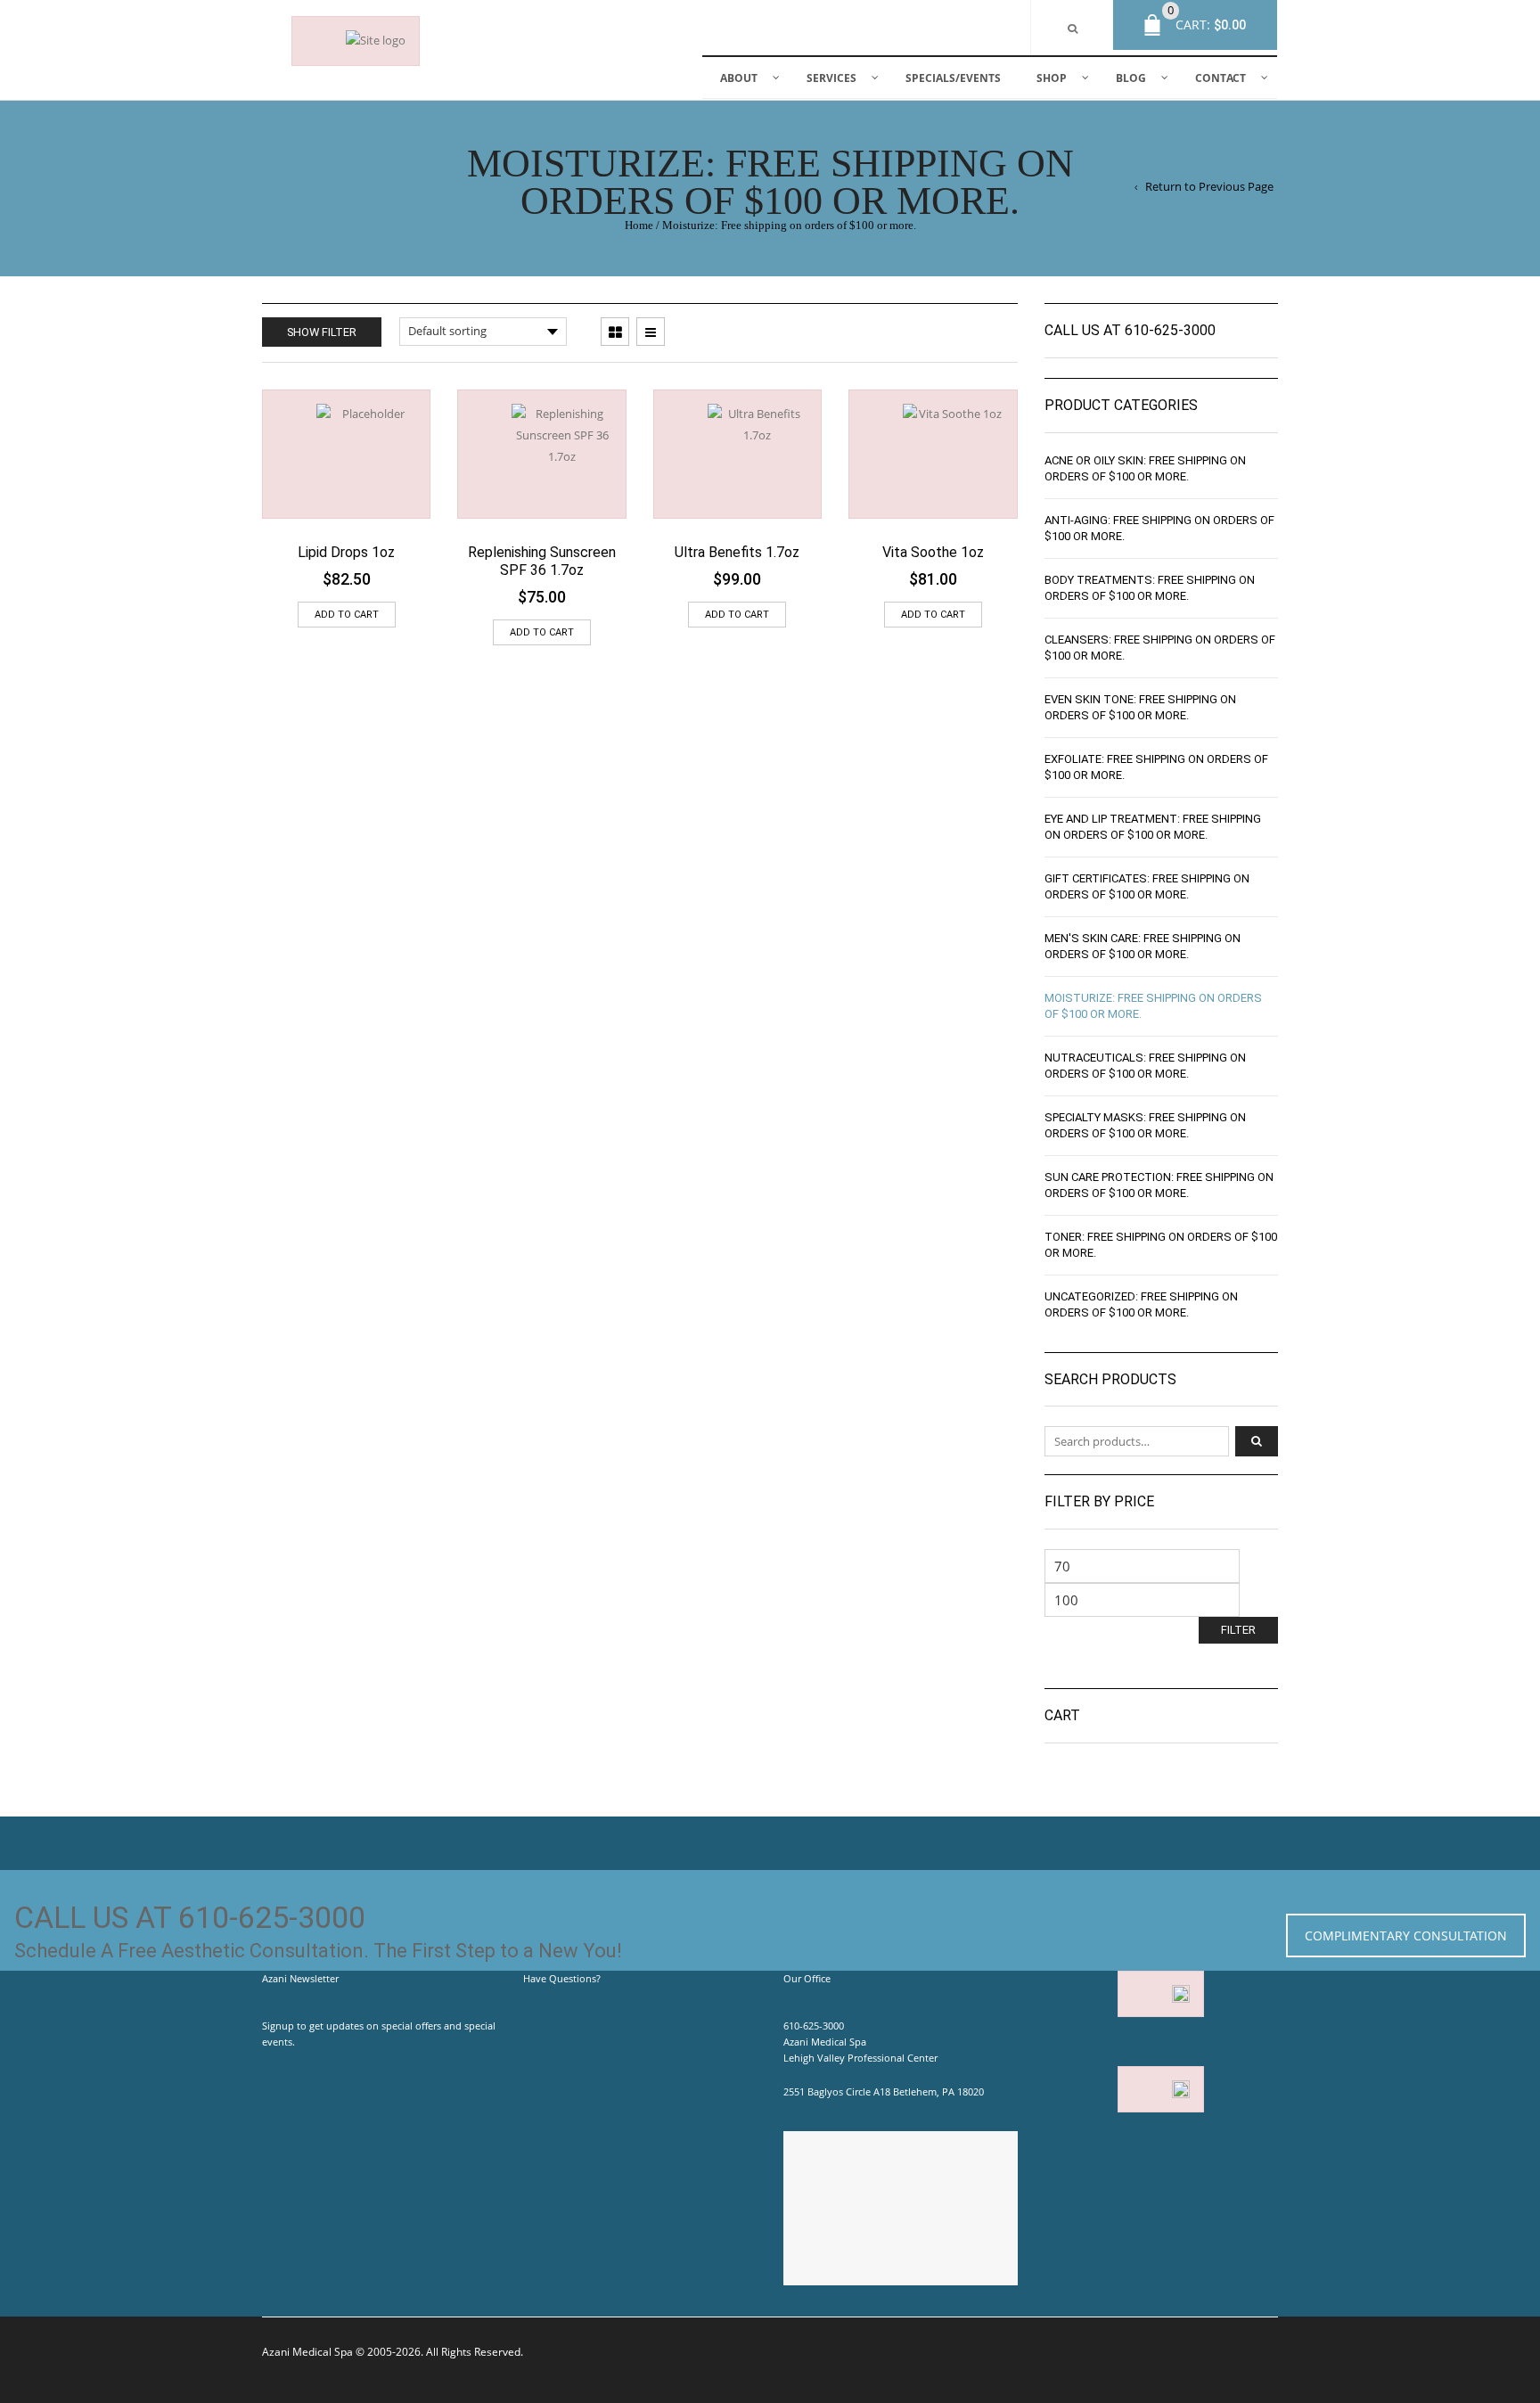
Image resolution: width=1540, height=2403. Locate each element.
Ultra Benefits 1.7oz (737, 552)
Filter (1238, 1630)
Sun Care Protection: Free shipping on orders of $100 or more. (1159, 1185)
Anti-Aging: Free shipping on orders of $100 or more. (1159, 528)
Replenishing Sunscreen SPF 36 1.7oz (542, 561)
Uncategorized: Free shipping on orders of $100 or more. (1141, 1304)
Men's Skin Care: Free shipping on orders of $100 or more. (1143, 946)
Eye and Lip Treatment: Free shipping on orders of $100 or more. (1153, 827)
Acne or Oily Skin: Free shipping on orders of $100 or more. (1145, 468)
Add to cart (347, 615)
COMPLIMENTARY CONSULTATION (1406, 1936)
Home (639, 226)
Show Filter (322, 332)
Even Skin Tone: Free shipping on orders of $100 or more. (1140, 707)
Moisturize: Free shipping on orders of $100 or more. (1153, 1006)
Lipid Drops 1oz (346, 552)
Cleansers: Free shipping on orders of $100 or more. (1160, 648)
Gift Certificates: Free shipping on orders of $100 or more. (1147, 886)
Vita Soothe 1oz (933, 552)
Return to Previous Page (1209, 187)
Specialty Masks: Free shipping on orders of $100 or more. (1145, 1125)
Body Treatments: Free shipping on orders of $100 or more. (1150, 588)
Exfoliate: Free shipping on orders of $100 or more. (1156, 767)
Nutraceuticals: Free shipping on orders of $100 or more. (1145, 1066)
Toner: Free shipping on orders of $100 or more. (1161, 1245)
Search (1257, 1441)
